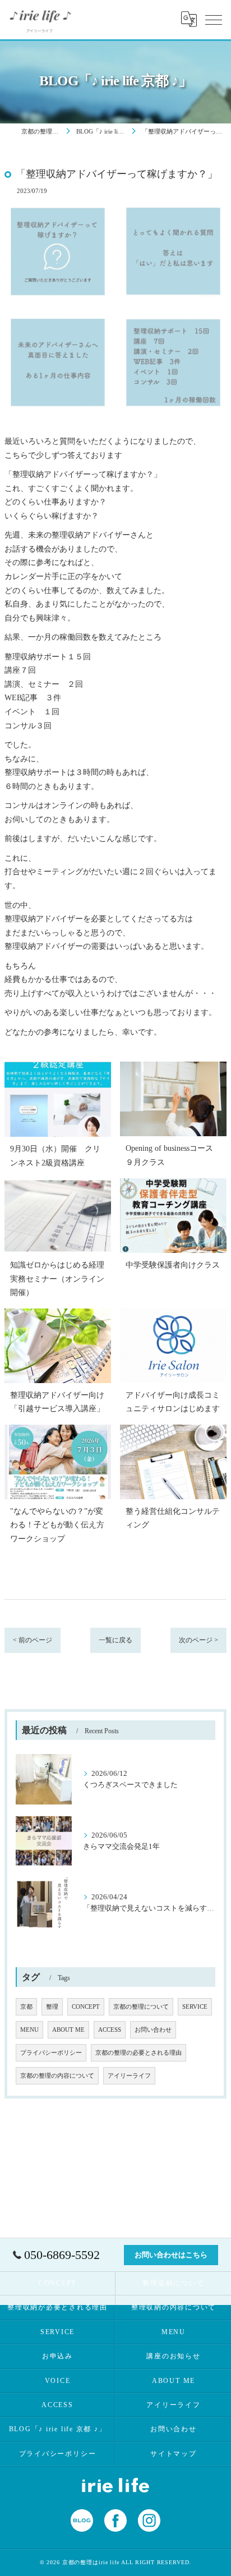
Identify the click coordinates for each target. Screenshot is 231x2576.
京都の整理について (141, 2007)
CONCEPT (86, 2007)
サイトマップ (174, 2454)
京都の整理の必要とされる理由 (138, 2053)
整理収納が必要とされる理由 (57, 2307)
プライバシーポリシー (51, 2053)
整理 (52, 2007)
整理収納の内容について (174, 2307)
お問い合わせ (153, 2030)
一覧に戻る (115, 1640)
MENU (29, 2030)
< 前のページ (33, 1640)
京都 (26, 2007)
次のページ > (198, 1640)
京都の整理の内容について (57, 2076)
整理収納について (173, 2283)
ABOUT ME (68, 2030)
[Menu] (214, 19)
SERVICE (195, 2007)
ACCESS (110, 2030)
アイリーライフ (129, 2076)
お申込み (57, 2356)
